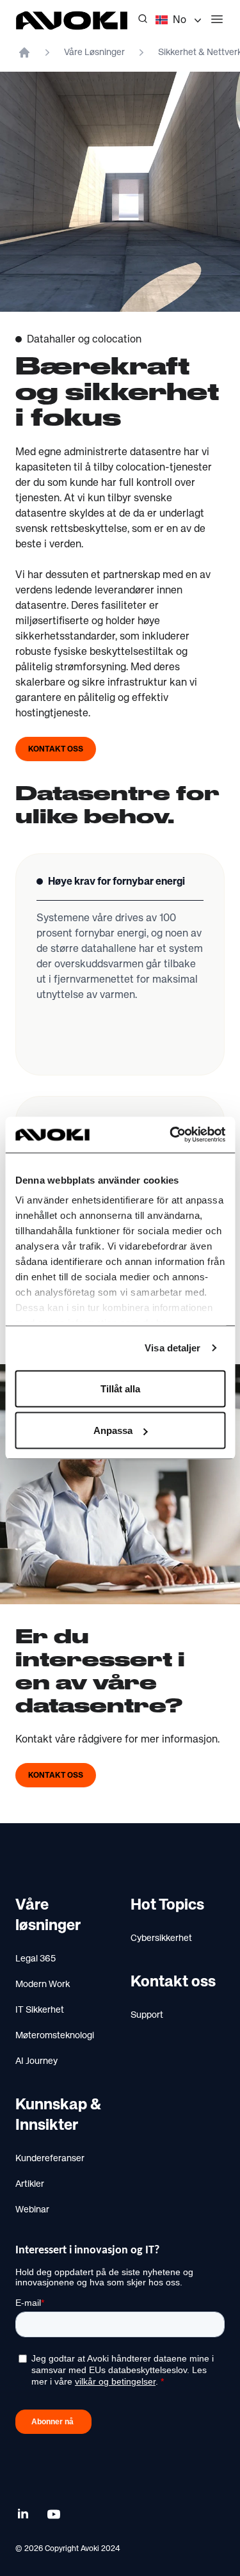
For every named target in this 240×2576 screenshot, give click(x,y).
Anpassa (113, 1430)
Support (147, 2015)
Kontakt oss (56, 750)
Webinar (32, 2210)
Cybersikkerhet (161, 1938)
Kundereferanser (50, 2159)
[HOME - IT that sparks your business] (24, 52)
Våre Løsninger (94, 52)
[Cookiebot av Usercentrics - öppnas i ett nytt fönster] (171, 1135)
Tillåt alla (120, 1388)
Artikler (30, 2184)
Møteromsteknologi (55, 2036)
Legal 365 (36, 1959)
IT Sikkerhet (40, 2010)
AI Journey (36, 2061)
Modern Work (43, 1984)
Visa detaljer (172, 1348)
